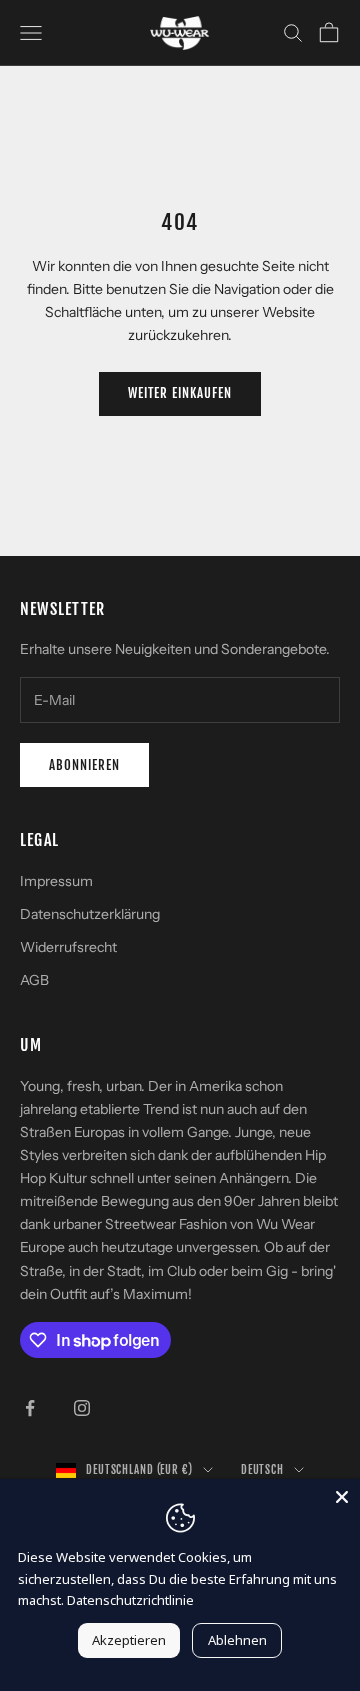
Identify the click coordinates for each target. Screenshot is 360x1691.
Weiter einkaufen (180, 393)
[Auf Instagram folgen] (82, 1408)
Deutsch (262, 1470)
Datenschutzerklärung (90, 914)
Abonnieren (84, 765)
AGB (34, 980)
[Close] (342, 1497)
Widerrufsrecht (68, 947)
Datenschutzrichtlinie (130, 1600)
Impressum (56, 881)
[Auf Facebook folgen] (30, 1408)
